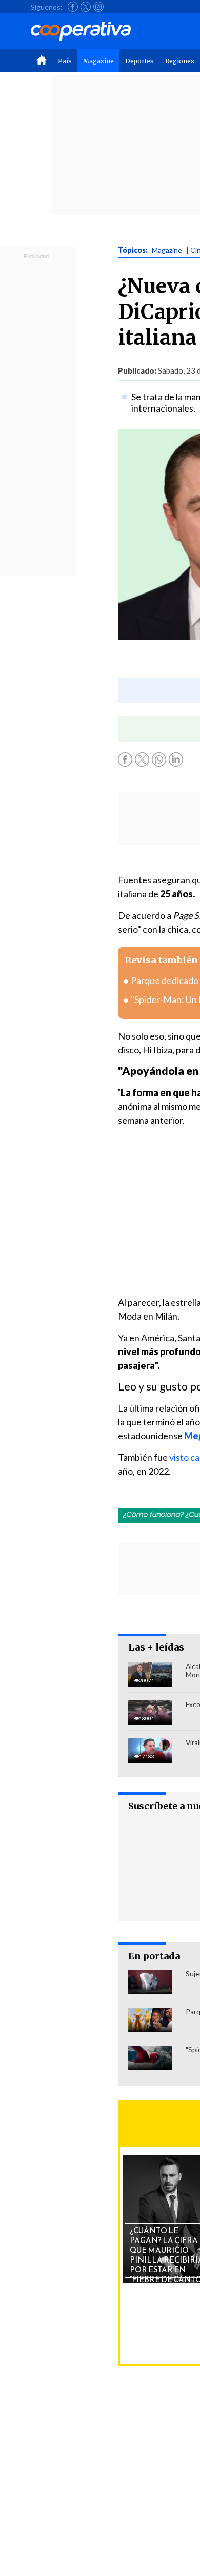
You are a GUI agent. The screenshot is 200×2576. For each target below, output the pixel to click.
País (65, 61)
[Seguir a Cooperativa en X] (86, 7)
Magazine (98, 61)
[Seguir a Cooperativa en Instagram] (98, 7)
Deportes (139, 61)
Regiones (180, 61)
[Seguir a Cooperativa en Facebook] (73, 7)
